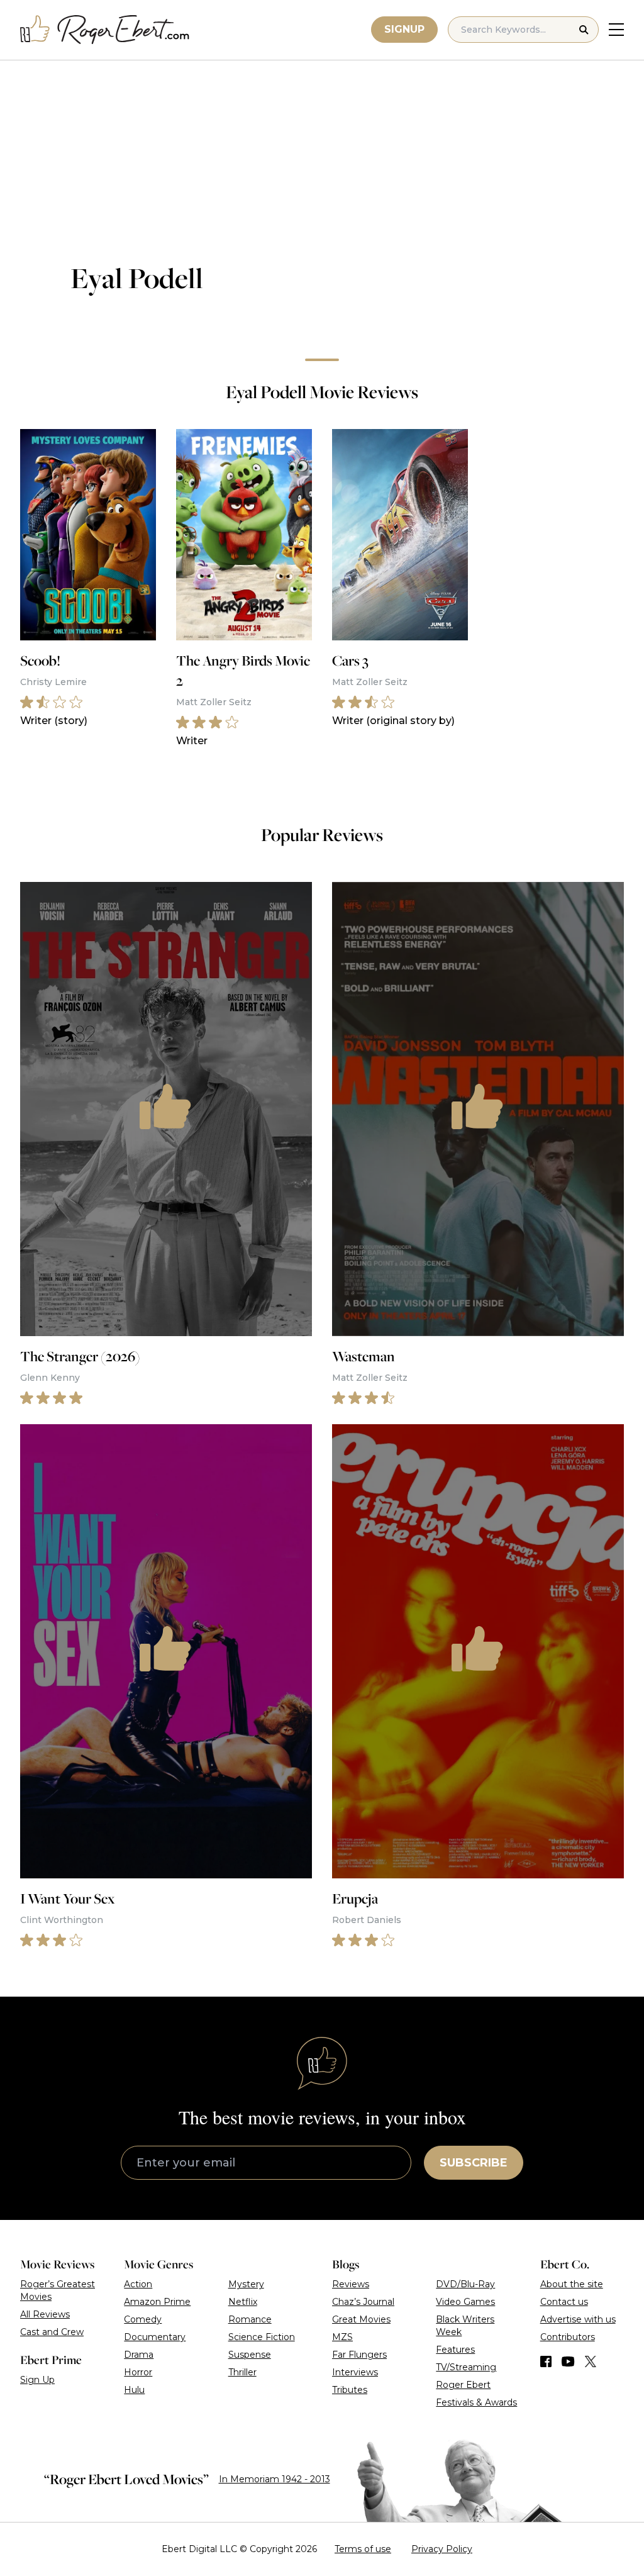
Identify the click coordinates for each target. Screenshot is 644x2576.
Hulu (134, 2390)
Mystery (246, 2284)
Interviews (355, 2372)
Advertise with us (578, 2319)
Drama (139, 2355)
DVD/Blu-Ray (465, 2284)
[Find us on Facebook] (546, 2361)
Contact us (564, 2302)
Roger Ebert (463, 2385)
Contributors (568, 2337)
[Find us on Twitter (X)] (591, 2361)
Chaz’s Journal (363, 2302)
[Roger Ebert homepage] (105, 30)
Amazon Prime (157, 2302)
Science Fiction (262, 2337)
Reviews (351, 2284)
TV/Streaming (466, 2367)
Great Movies (361, 2319)
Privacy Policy (442, 2549)
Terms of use (363, 2549)
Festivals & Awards (476, 2402)
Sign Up (37, 2380)
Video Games (465, 2302)
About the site (572, 2284)
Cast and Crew (52, 2332)
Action (138, 2284)
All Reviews (45, 2314)
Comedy (143, 2319)
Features (455, 2350)
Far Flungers (359, 2355)
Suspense (250, 2355)
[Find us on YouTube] (568, 2361)
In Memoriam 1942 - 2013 (275, 2479)
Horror (138, 2372)
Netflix (243, 2302)
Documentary (155, 2337)
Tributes (350, 2390)
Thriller (242, 2372)
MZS (342, 2337)
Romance (250, 2319)
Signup (404, 29)
